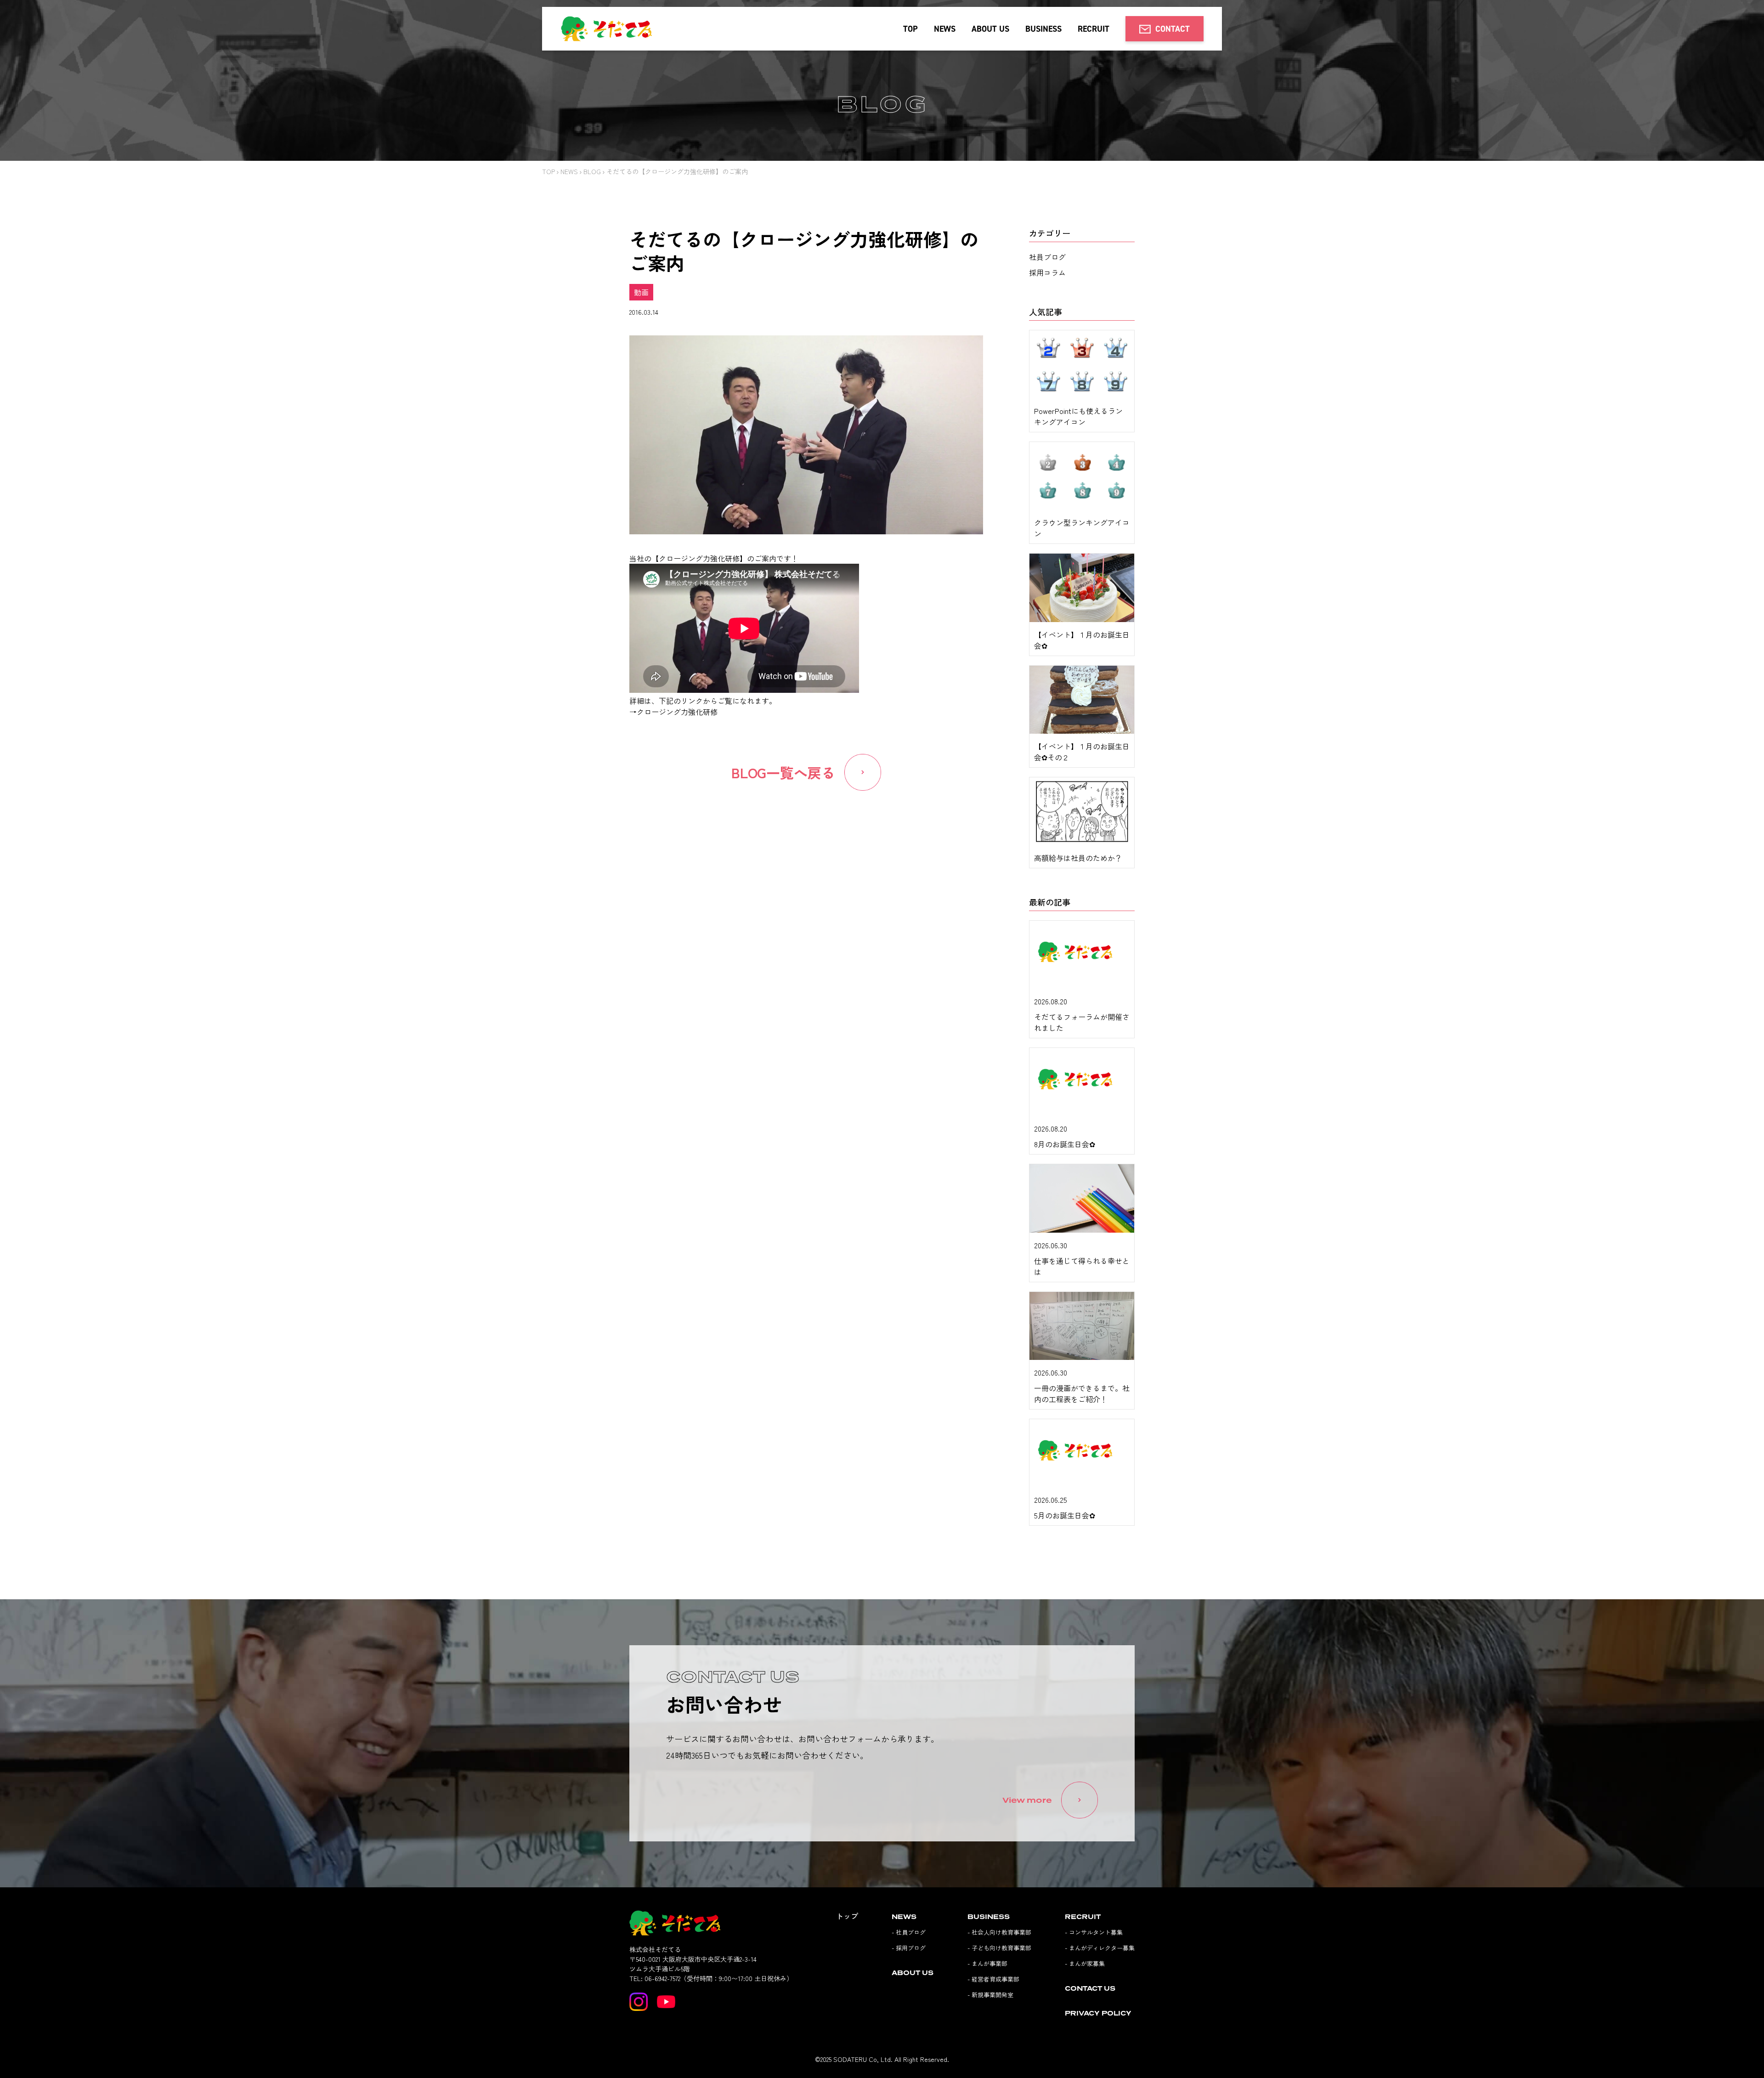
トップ (847, 1916)
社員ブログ (1047, 257)
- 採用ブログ (909, 1948)
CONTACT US (1090, 1988)
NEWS (945, 29)
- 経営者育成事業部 (993, 1979)
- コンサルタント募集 (1094, 1932)
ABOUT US (990, 29)
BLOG (592, 171)
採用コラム (1047, 272)
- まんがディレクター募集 (1100, 1948)
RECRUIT (1094, 29)
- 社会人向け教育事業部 (999, 1932)
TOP (910, 29)
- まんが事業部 (987, 1963)
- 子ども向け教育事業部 (999, 1948)
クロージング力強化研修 (677, 712)
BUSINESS (1043, 29)
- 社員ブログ (909, 1932)
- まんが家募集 (1085, 1963)
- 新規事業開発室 (990, 1995)
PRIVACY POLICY (1098, 2013)
